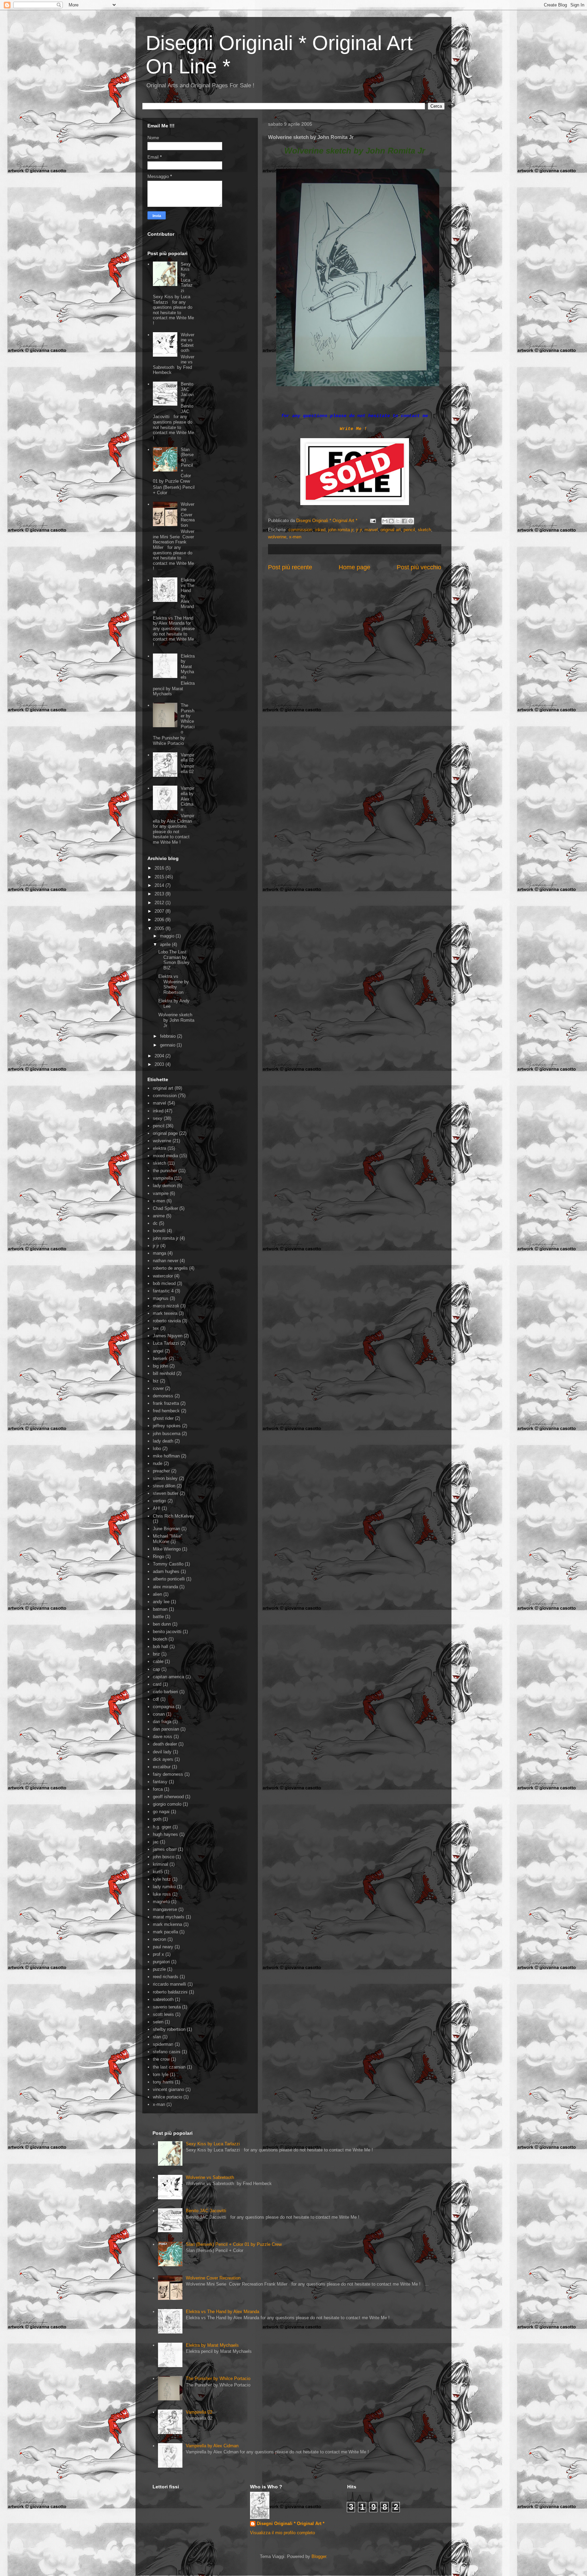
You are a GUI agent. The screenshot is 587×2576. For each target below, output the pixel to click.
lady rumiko (164, 1887)
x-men (295, 537)
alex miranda (165, 1587)
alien (157, 1594)
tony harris (163, 2082)
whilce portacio (167, 2097)
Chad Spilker (165, 1208)
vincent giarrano (168, 2089)
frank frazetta (166, 1403)
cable (158, 1661)
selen (158, 2022)
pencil (409, 530)
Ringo (158, 1557)
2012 (160, 903)
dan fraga (162, 1722)
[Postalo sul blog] (391, 521)
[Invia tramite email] (385, 521)
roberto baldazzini (170, 1992)
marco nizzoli (166, 1306)
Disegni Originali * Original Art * (291, 2524)
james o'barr (165, 1849)
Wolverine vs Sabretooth (188, 343)
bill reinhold (164, 1373)
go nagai (161, 1812)
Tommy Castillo (168, 1564)
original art (391, 530)
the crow (161, 2059)
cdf (156, 1699)
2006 (160, 920)
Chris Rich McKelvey (174, 1516)
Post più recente (290, 567)
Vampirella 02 (188, 758)
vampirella (163, 1178)
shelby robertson (169, 2029)
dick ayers (163, 1759)
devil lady (162, 1752)
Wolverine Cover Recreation (188, 515)
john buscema (167, 1434)
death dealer (165, 1744)
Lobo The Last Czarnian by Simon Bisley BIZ (174, 960)
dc (155, 1223)
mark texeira (165, 1313)
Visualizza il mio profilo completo (282, 2533)
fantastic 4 (163, 1291)
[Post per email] (372, 521)
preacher (161, 1471)
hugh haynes (165, 1834)
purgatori (161, 1962)
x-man (159, 2104)
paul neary (163, 1947)
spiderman (163, 2044)
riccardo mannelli (170, 1984)
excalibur (162, 1767)
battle (158, 1617)
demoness (163, 1396)
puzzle (159, 1969)
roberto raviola (167, 1321)
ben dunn (162, 1624)
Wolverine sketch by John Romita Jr (176, 1020)
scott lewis (163, 2014)
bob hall (161, 1647)
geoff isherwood (168, 1797)
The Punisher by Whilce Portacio (188, 719)
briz (156, 1654)
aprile (166, 944)
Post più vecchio (419, 567)
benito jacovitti (167, 1632)
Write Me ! (353, 429)
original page (165, 1133)
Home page (354, 567)
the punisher (165, 1171)
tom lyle (161, 2074)
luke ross (162, 1894)
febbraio (168, 1036)
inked (320, 530)
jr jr (359, 530)
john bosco (164, 1857)
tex (156, 1328)
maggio (168, 936)
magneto (161, 1902)
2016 (160, 868)
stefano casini (167, 2052)
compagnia (164, 1707)
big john (161, 1366)
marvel (371, 530)
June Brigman (166, 1529)
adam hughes (166, 1571)
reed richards (166, 1977)
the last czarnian (169, 2067)
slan (157, 2037)
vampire (161, 1193)
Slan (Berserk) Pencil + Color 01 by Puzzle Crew (234, 2244)
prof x (158, 1954)
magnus (161, 1298)
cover (158, 1388)
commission (300, 530)
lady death (163, 1441)
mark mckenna (167, 1924)
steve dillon (164, 1486)
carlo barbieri (165, 1692)
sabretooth (163, 1999)
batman (160, 1609)
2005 (160, 928)
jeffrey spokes (167, 1426)
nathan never (166, 1261)
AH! (157, 1508)
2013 (160, 894)
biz (156, 1381)
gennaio (168, 1045)
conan (159, 1714)
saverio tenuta (167, 2007)
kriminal (161, 1864)
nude (158, 1463)
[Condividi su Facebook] (404, 521)
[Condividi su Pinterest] (411, 521)
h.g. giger (162, 1827)
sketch (424, 530)
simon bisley (165, 1478)
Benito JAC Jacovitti (187, 392)
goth (157, 1819)
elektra (159, 1148)
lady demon (164, 1186)
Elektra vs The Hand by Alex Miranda (223, 2312)
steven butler (166, 1493)
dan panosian (166, 1729)
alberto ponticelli (169, 1579)
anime (159, 1216)
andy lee (161, 1602)
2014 (160, 885)
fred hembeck (166, 1411)
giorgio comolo (167, 1804)
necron (159, 1939)
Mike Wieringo (167, 1549)
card (157, 1684)
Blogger (319, 2556)
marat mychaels (169, 1917)
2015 (160, 877)
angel (158, 1351)
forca (158, 1789)
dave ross (163, 1737)
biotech (160, 1639)
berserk (160, 1358)
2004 (160, 1056)
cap (156, 1669)
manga (159, 1253)
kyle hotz (162, 1879)
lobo (157, 1448)
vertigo (159, 1501)
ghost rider (163, 1418)
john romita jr (341, 530)
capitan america (168, 1677)
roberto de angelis (170, 1268)
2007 (160, 911)
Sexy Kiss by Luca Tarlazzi (187, 277)
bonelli (159, 1231)
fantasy (160, 1782)
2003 (160, 1064)
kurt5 (158, 1872)
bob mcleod (164, 1283)
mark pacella (165, 1932)
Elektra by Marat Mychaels (188, 667)
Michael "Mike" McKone (168, 1539)
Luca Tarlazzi (166, 1343)
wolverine (277, 537)
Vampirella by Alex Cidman (188, 799)
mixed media (165, 1156)
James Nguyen (168, 1336)
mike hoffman (166, 1456)
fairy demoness (168, 1774)
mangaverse (165, 1909)
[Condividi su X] (398, 521)
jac (156, 1842)
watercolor (163, 1276)
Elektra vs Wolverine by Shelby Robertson (174, 984)
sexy (158, 1118)
